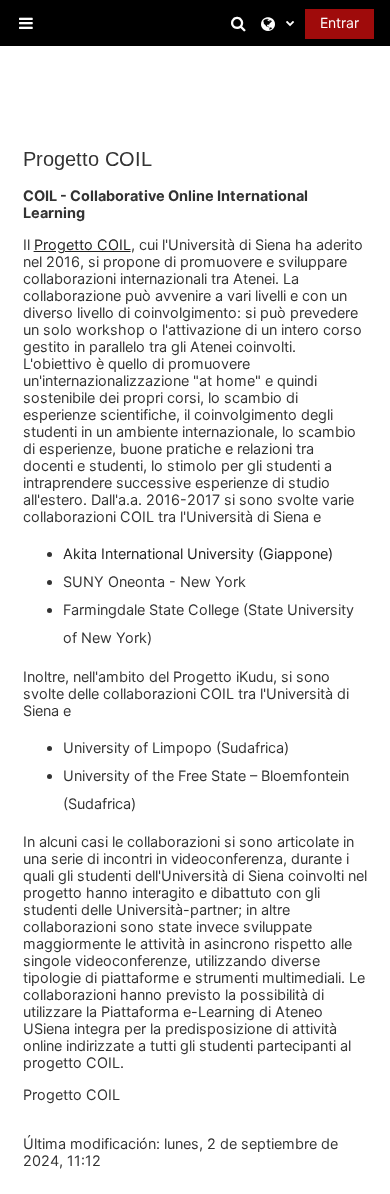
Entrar (339, 22)
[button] (241, 23)
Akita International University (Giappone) (198, 553)
